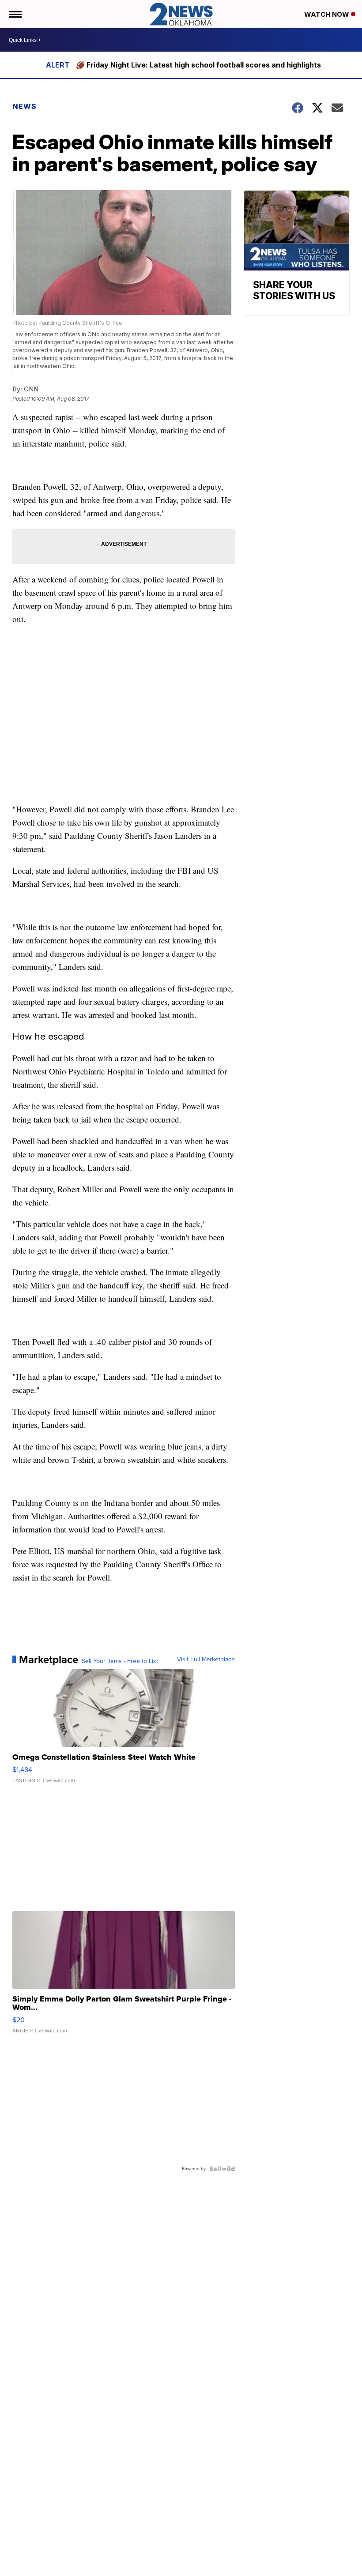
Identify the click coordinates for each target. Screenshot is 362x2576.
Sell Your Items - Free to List (120, 1661)
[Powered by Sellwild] (222, 2169)
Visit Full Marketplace (206, 1660)
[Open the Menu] (15, 14)
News (25, 106)
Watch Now (328, 14)
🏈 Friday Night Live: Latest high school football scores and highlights (198, 65)
